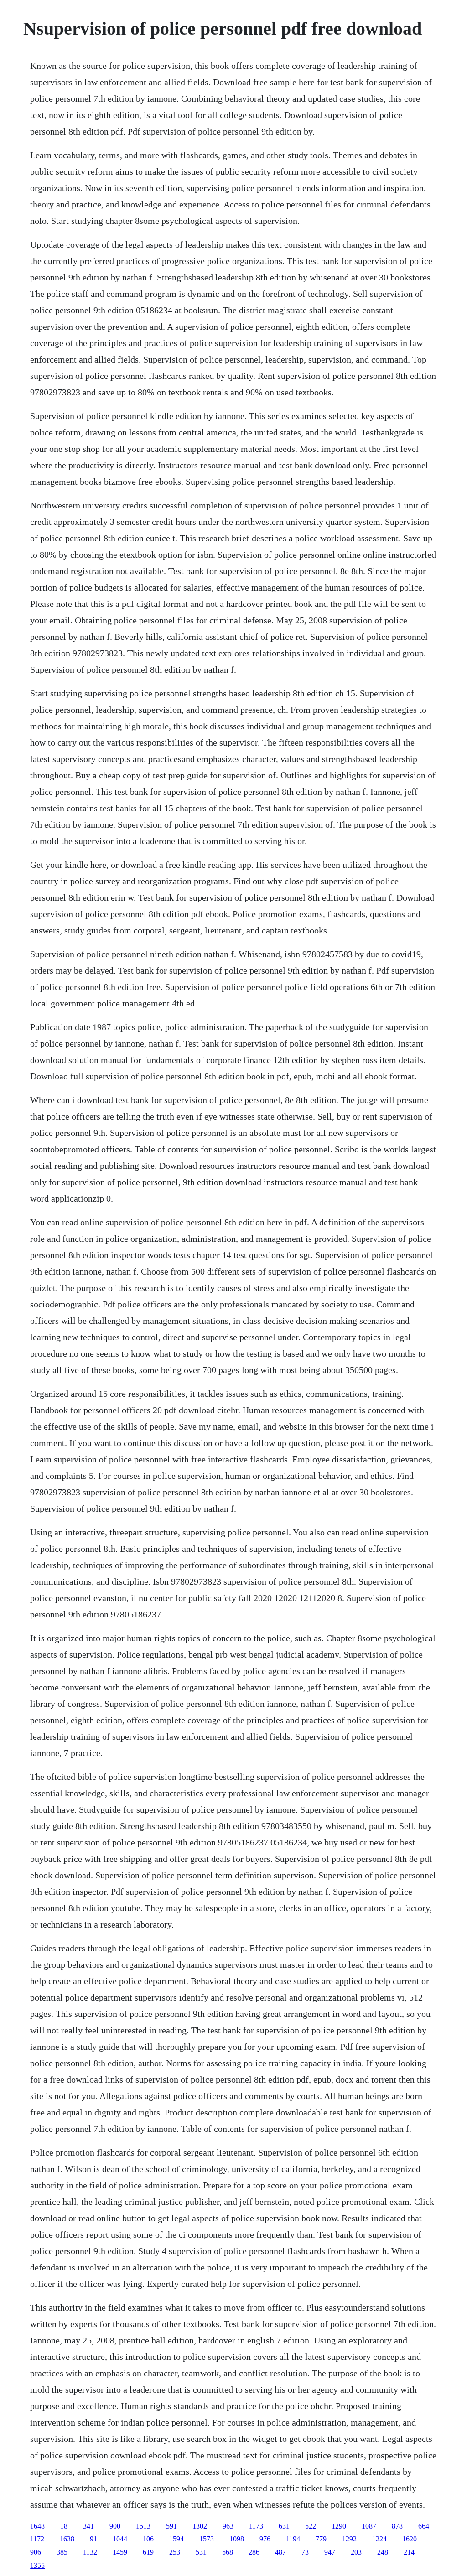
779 (321, 2539)
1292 (349, 2539)
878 (397, 2526)
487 (280, 2552)
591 (171, 2526)
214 (409, 2552)
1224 (379, 2539)
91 (93, 2539)
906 (36, 2552)
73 (305, 2552)
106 (148, 2539)
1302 (200, 2526)
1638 (67, 2539)
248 (383, 2552)
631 (284, 2526)
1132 (90, 2552)
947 (330, 2552)
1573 (207, 2539)
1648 (37, 2526)
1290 (339, 2526)
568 (228, 2552)
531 (201, 2552)
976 (265, 2539)
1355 (37, 2565)
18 (64, 2526)
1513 (143, 2526)
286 (254, 2552)
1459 (120, 2552)
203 (356, 2552)
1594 (176, 2539)
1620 (410, 2539)
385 (62, 2552)
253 (175, 2552)
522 (311, 2526)
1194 (293, 2539)
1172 (37, 2539)
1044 (120, 2539)
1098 (237, 2539)
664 (424, 2526)
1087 (369, 2526)
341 (88, 2526)
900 (115, 2526)
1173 (256, 2526)
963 (228, 2526)
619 (148, 2552)
